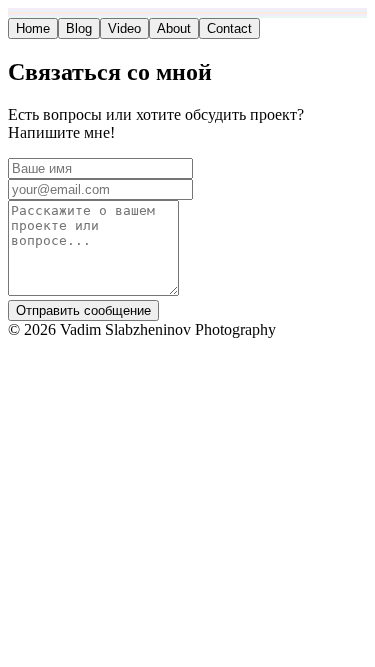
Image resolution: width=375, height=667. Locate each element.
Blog (79, 28)
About (174, 28)
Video (124, 28)
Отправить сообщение (83, 310)
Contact (229, 28)
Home (33, 28)
